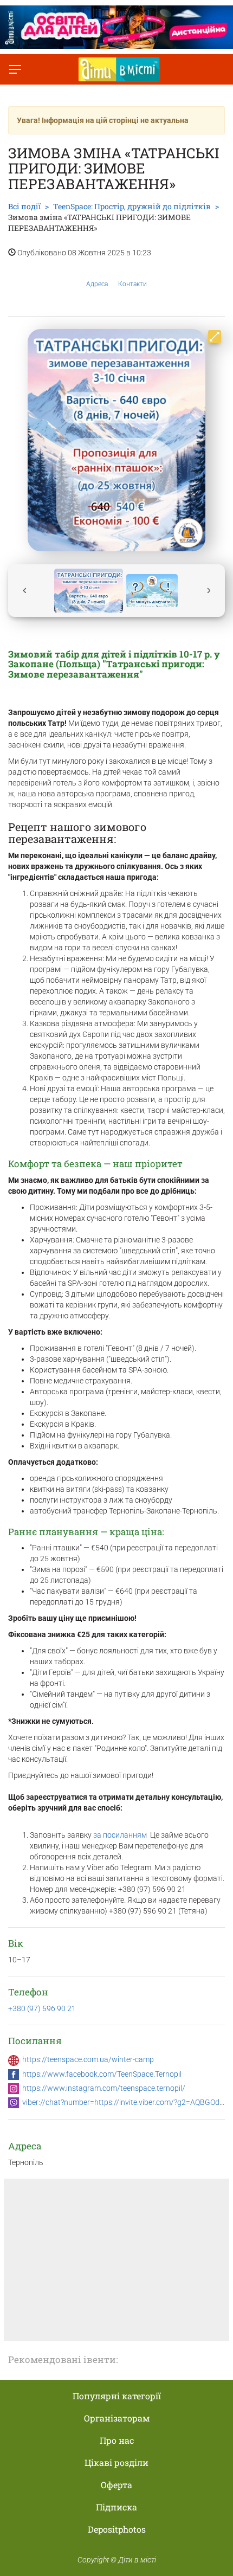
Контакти (132, 284)
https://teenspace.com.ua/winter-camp (88, 2059)
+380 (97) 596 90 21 (42, 2008)
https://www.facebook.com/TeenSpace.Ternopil (102, 2074)
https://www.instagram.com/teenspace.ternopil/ (104, 2088)
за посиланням (120, 1835)
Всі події (24, 206)
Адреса (97, 284)
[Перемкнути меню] (15, 69)
